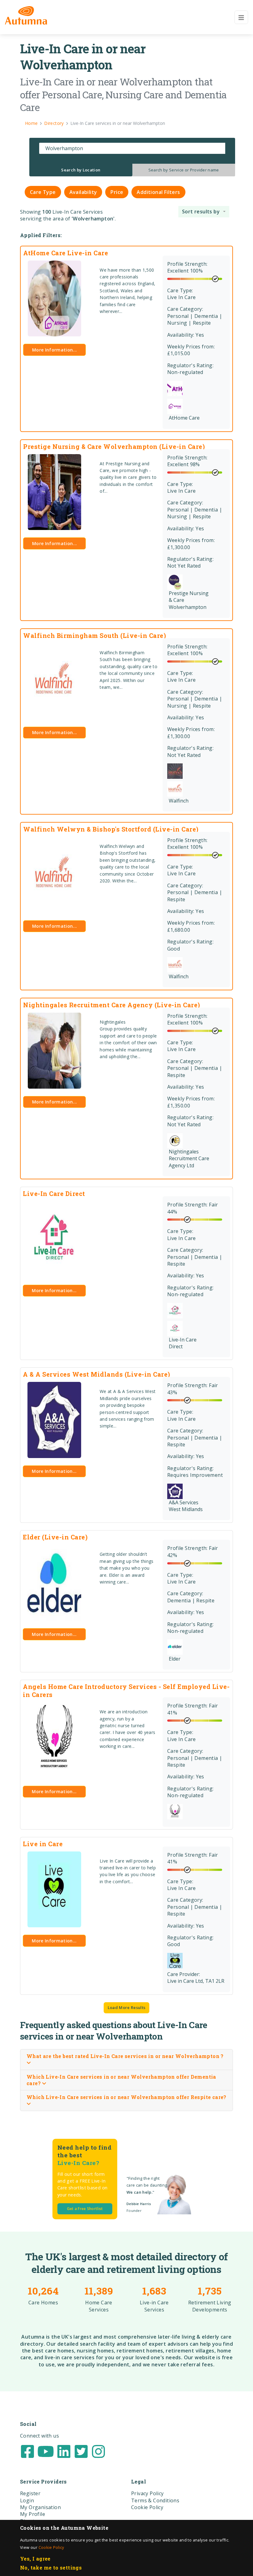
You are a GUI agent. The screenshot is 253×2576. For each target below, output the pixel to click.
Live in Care (43, 1844)
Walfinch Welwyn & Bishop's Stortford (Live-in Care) (111, 829)
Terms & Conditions (155, 2500)
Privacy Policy (147, 2493)
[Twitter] (81, 2451)
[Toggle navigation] (241, 17)
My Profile (33, 2514)
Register (30, 2493)
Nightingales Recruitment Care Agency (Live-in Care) (112, 1005)
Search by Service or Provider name (184, 170)
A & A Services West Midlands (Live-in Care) (97, 1374)
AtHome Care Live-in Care (66, 253)
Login (27, 2500)
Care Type (43, 192)
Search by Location (81, 170)
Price (117, 192)
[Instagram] (98, 2451)
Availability (83, 192)
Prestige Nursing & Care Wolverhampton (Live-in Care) (114, 446)
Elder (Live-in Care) (55, 1537)
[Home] (26, 15)
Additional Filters (158, 192)
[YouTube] (46, 2451)
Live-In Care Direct (54, 1194)
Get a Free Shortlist (85, 2209)
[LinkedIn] (64, 2451)
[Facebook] (27, 2451)
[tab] (81, 170)
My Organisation (40, 2507)
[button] (204, 212)
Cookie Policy (51, 2547)
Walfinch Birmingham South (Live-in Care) (95, 635)
